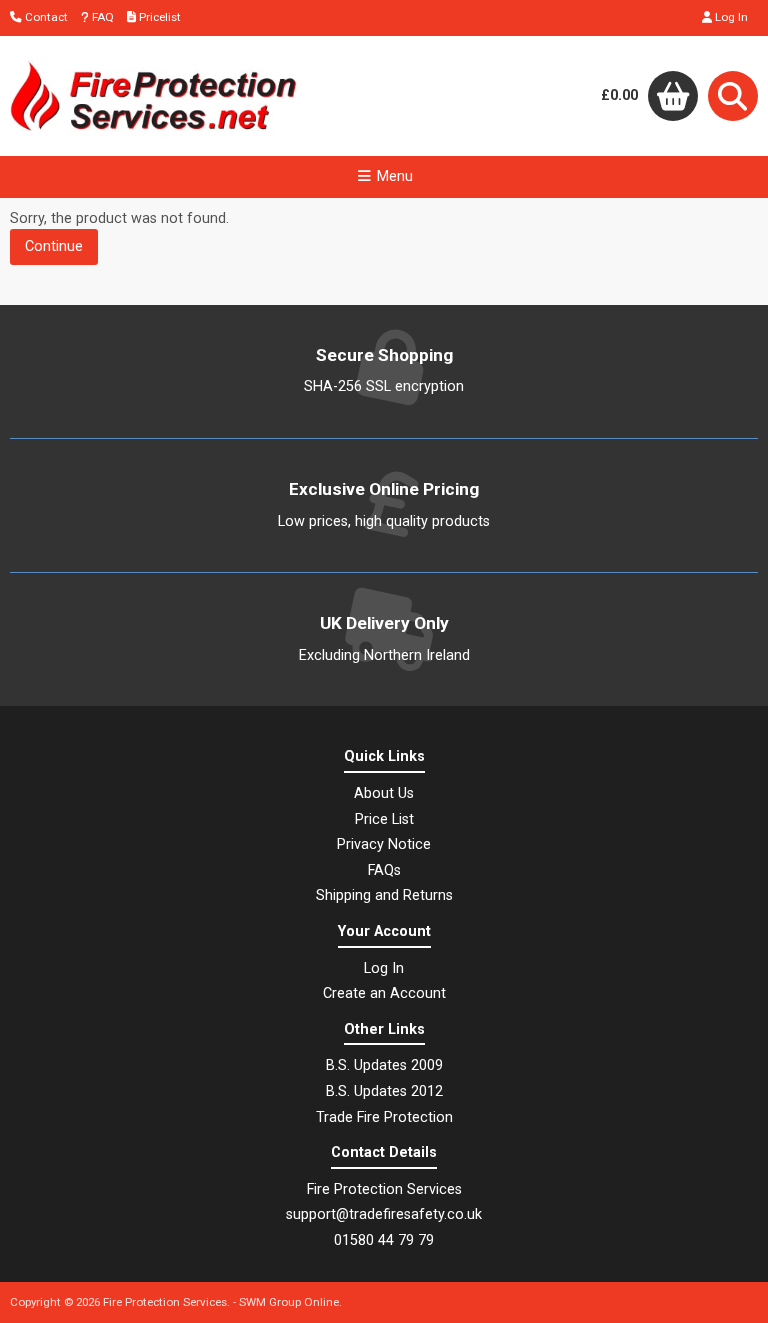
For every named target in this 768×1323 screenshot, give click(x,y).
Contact (45, 17)
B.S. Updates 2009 (384, 1065)
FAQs (384, 870)
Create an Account (384, 993)
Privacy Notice (384, 844)
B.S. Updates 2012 (384, 1091)
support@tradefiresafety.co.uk (384, 1214)
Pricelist (158, 17)
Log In (730, 17)
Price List (384, 819)
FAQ (101, 17)
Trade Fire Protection (384, 1117)
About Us (384, 793)
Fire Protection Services (165, 1302)
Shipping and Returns (384, 895)
